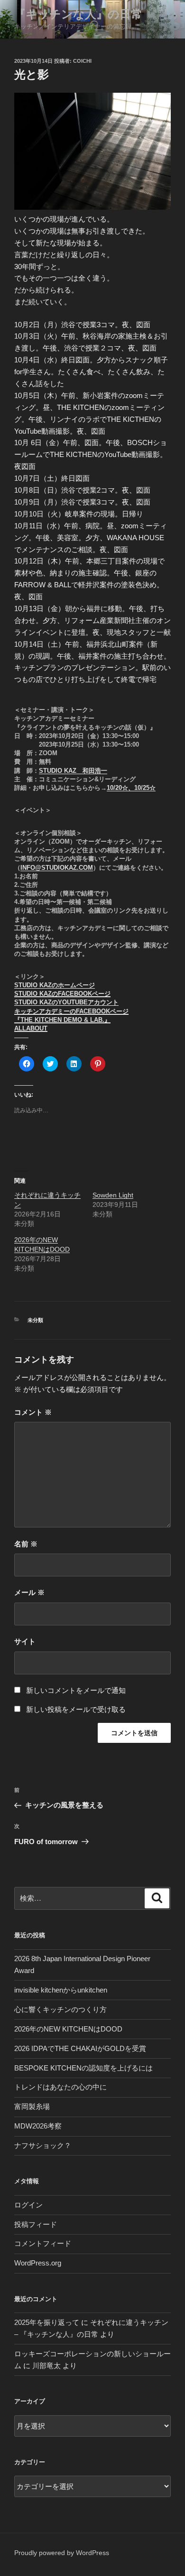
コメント (33, 1412)
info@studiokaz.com (57, 868)
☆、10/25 (136, 788)
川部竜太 (46, 2366)
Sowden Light (113, 1195)
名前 (26, 1544)
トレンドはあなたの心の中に (60, 2087)
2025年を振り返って (47, 2322)
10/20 (114, 788)
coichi (82, 61)
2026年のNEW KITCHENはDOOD (68, 2029)
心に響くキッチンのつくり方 (60, 2009)
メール (29, 1592)
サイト (25, 1641)
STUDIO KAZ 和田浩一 (73, 771)
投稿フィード (36, 2224)
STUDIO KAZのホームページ (55, 985)
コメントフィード (43, 2243)
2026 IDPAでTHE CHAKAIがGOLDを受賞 (80, 2048)
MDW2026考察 (38, 2126)
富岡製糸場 (32, 2106)
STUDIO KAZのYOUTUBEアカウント (66, 1002)
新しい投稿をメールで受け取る (76, 1709)
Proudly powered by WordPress (62, 2553)
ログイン (28, 2205)
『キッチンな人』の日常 (78, 14)
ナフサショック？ (43, 2145)
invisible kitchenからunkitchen (61, 1990)
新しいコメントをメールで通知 (76, 1690)
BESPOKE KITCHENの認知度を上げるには (83, 2068)
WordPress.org (38, 2263)
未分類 (35, 1320)
